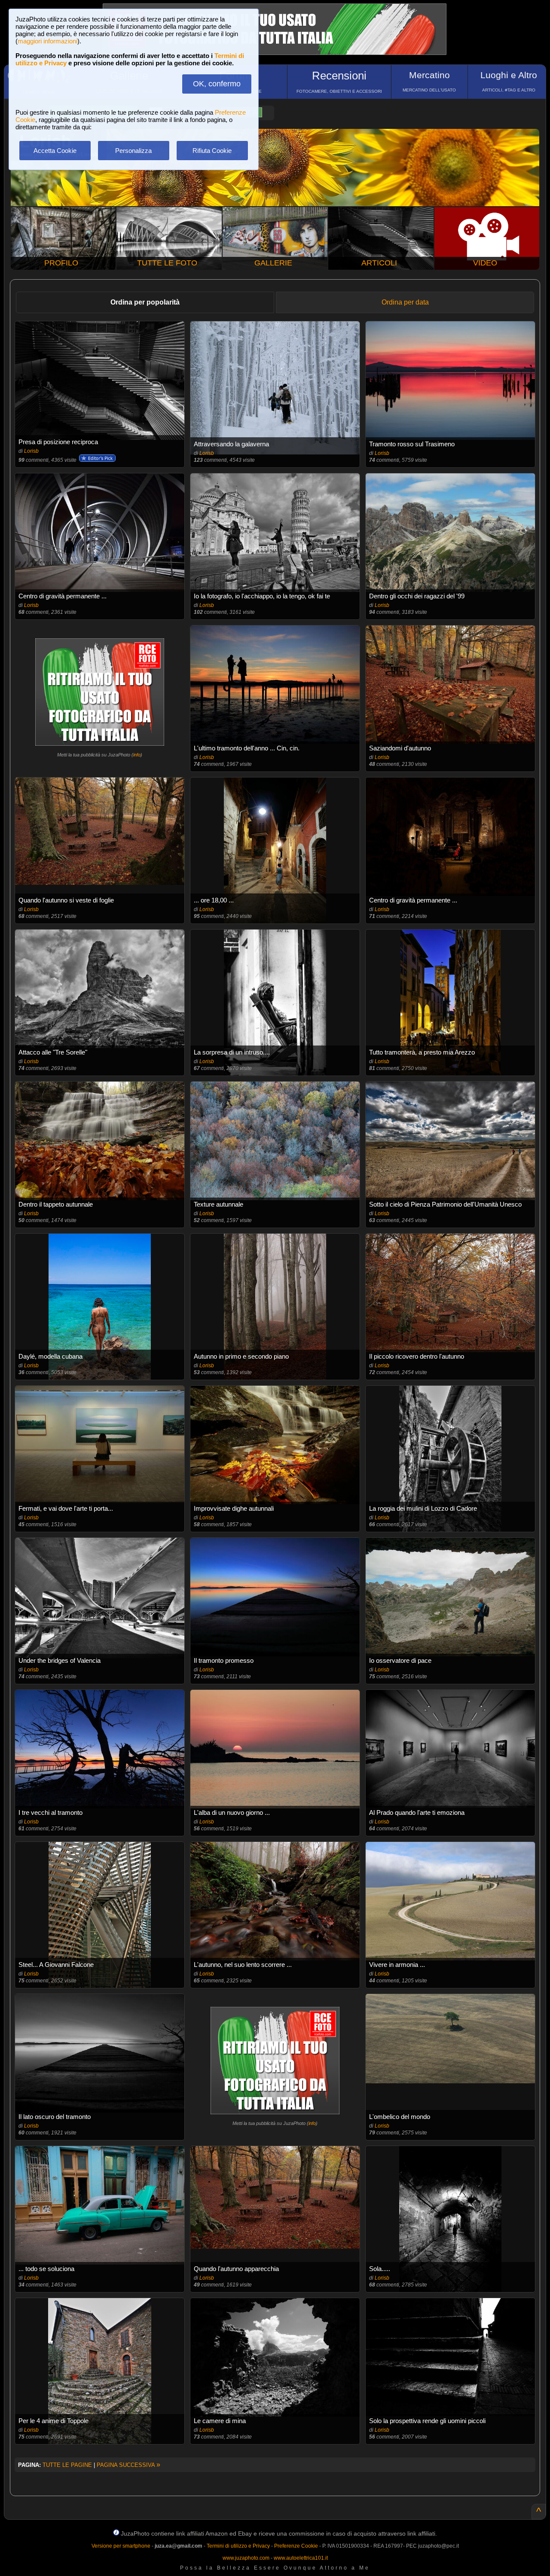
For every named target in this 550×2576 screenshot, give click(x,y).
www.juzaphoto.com (246, 2558)
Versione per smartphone (121, 2546)
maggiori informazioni (47, 41)
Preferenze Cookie (296, 2546)
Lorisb (31, 451)
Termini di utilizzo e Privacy (238, 2546)
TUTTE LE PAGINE (67, 2465)
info (137, 755)
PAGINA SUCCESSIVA (128, 2465)
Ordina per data (405, 302)
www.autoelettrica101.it (301, 2558)
